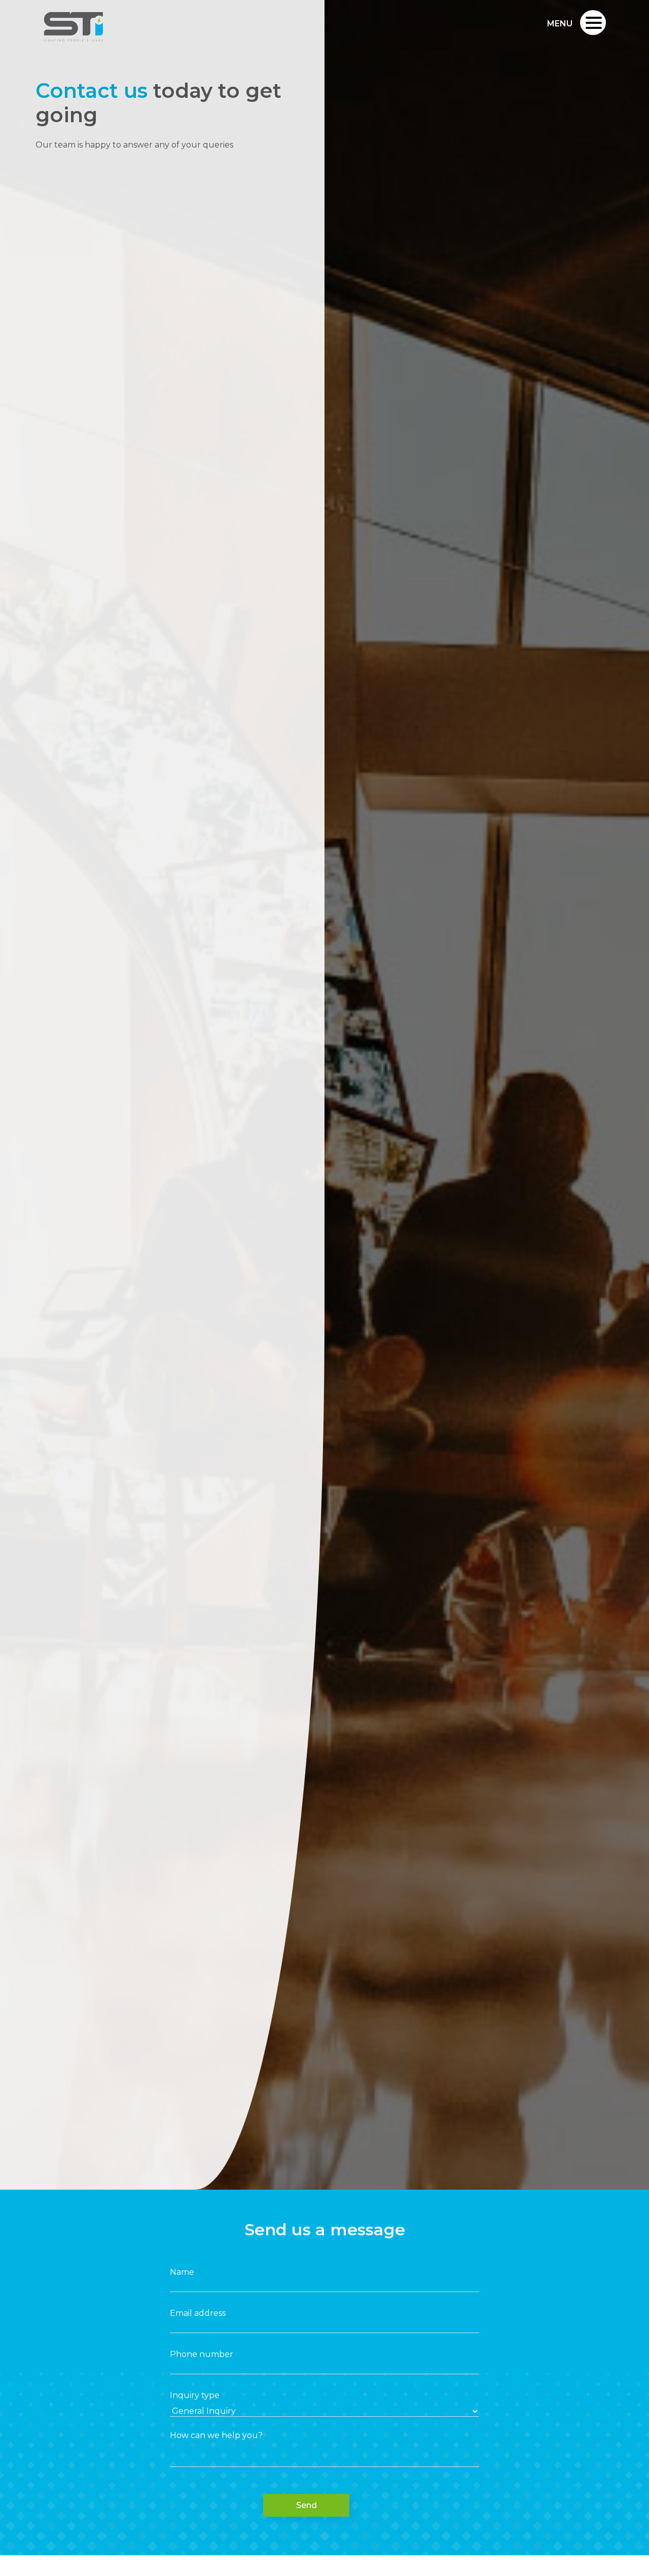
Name (182, 2272)
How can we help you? (216, 2435)
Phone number (202, 2354)
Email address (198, 2313)
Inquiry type (195, 2395)
